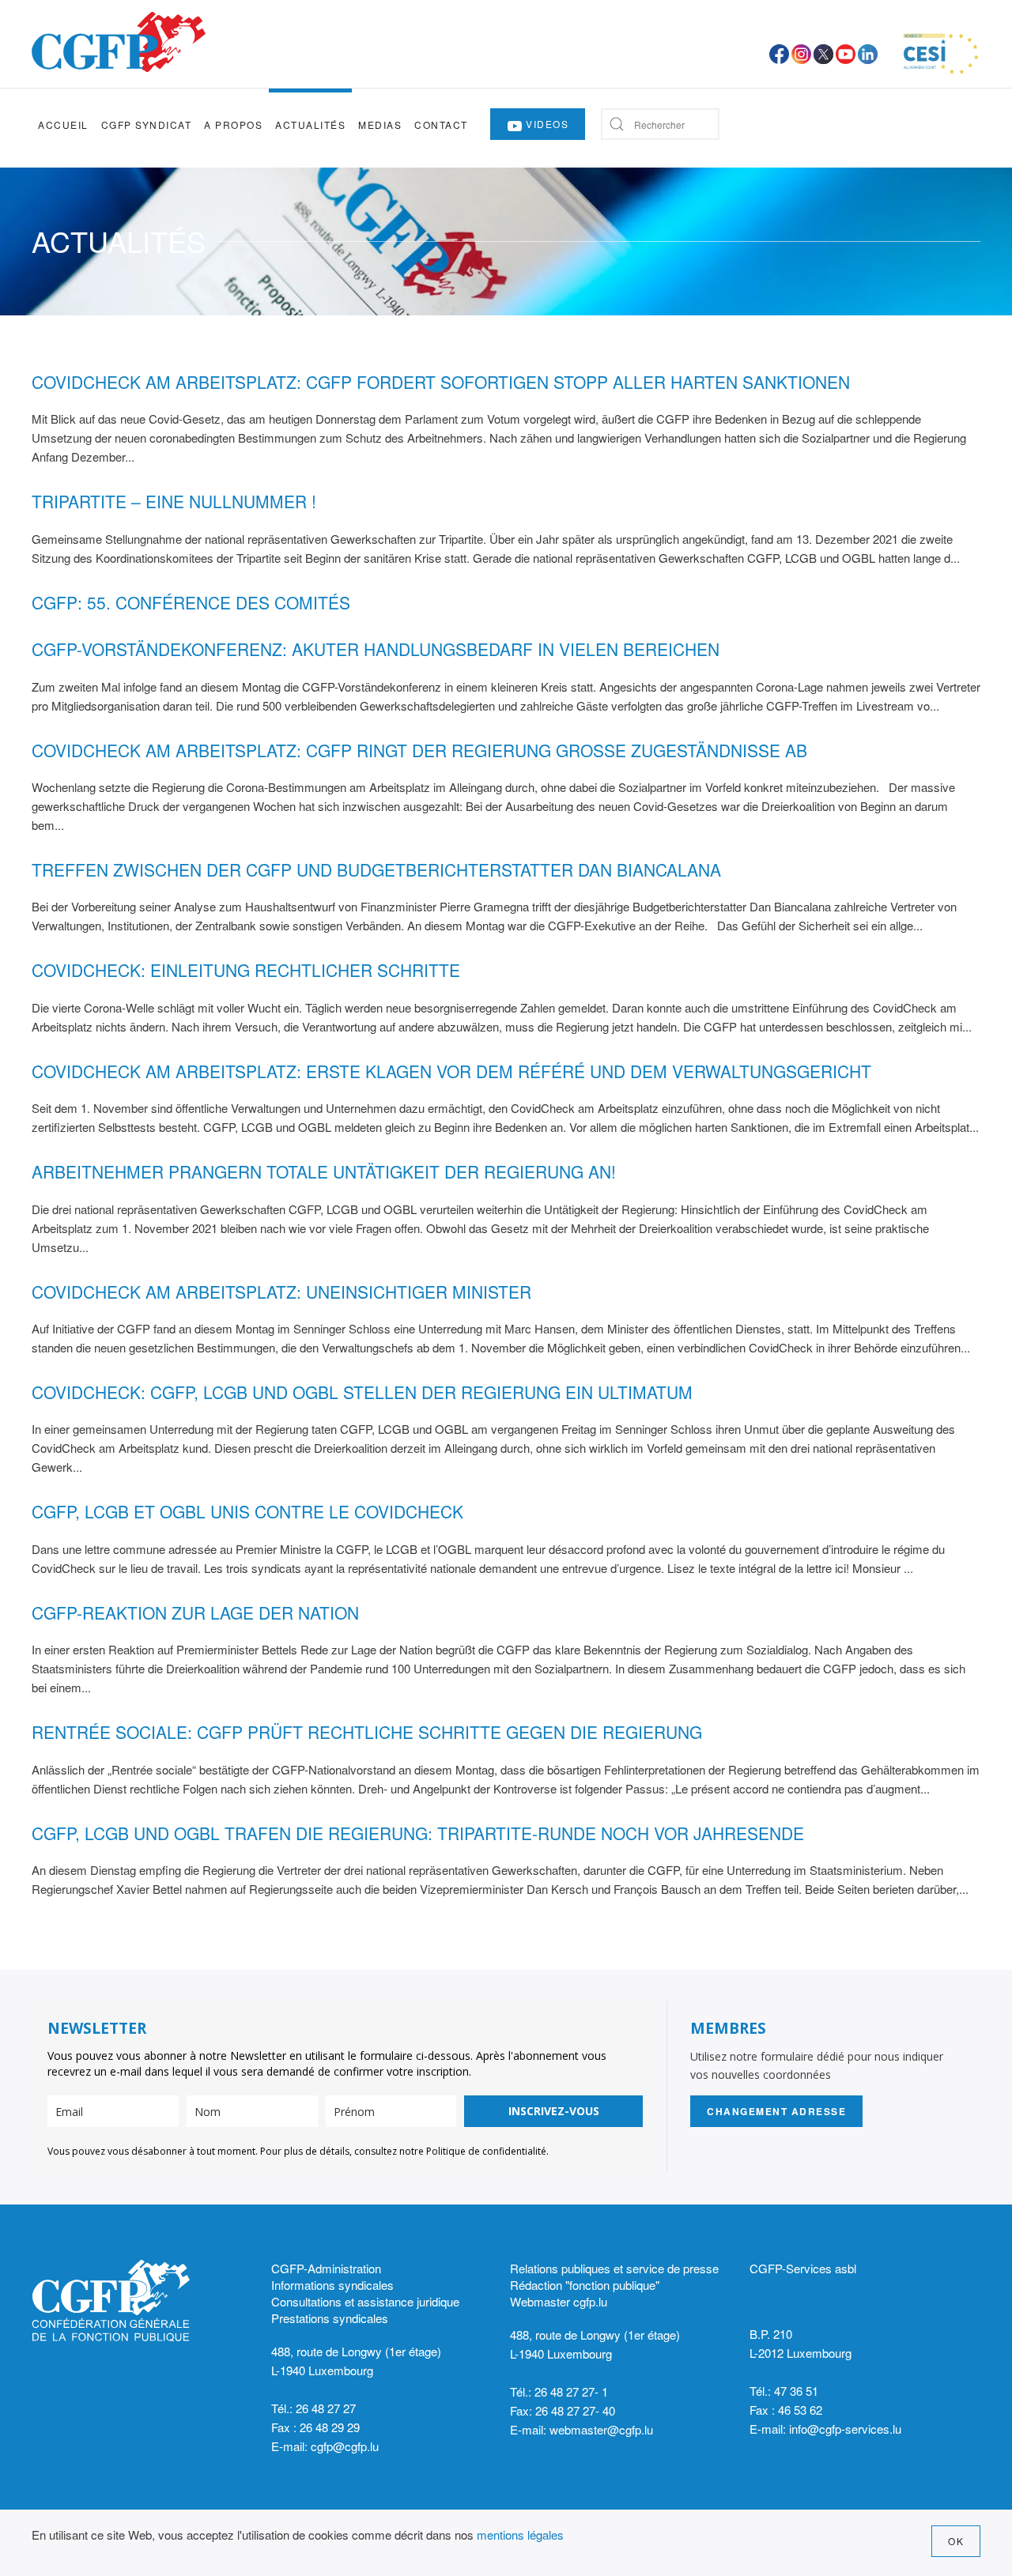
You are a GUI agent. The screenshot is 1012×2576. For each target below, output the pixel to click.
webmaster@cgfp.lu (601, 2429)
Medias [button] (380, 124)
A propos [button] (233, 124)
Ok (956, 2541)
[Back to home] (119, 42)
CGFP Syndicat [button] (147, 124)
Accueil (63, 124)
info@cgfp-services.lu (845, 2429)
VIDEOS (546, 124)
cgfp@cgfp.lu (345, 2446)
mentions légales (520, 2535)
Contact (441, 124)
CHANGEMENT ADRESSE (776, 2111)
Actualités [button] (310, 124)
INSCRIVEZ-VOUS (554, 2111)
